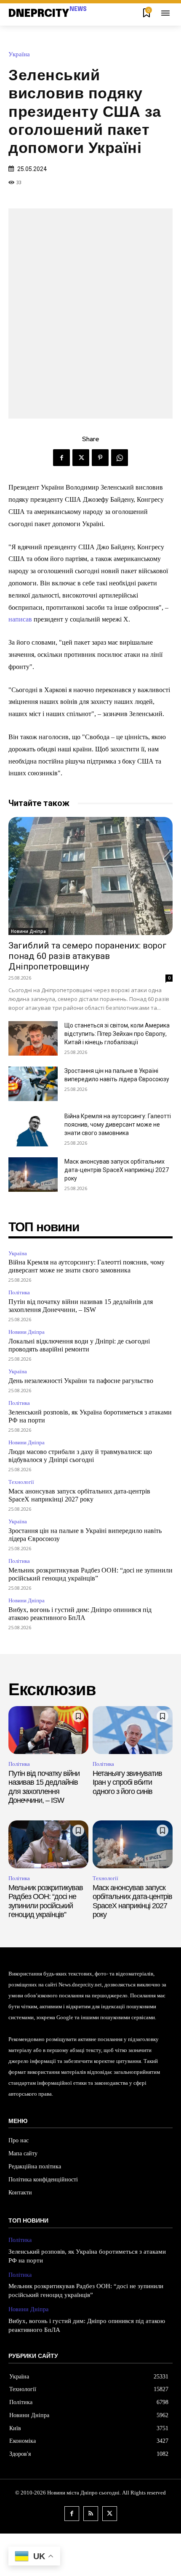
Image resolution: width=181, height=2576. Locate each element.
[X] (81, 458)
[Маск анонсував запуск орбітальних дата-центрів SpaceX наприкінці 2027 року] (33, 1175)
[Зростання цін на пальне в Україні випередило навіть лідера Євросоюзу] (33, 1084)
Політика (19, 1292)
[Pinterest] (100, 458)
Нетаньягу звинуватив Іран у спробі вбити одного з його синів (127, 1782)
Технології (21, 1482)
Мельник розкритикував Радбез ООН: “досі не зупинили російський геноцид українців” (46, 1901)
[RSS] (91, 2514)
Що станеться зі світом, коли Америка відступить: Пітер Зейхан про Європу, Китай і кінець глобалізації (117, 1034)
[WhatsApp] (120, 458)
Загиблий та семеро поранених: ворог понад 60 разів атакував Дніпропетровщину (88, 956)
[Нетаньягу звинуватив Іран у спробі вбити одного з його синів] (133, 1730)
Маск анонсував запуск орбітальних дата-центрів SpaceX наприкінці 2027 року (117, 1170)
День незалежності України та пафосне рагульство (81, 1381)
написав (20, 619)
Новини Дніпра (28, 931)
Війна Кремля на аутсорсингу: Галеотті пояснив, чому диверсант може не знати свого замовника (118, 1125)
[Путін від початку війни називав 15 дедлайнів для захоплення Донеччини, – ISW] (48, 1730)
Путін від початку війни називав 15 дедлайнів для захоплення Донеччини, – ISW (44, 1787)
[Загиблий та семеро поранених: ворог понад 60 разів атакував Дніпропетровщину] (90, 876)
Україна (19, 54)
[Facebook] (61, 458)
